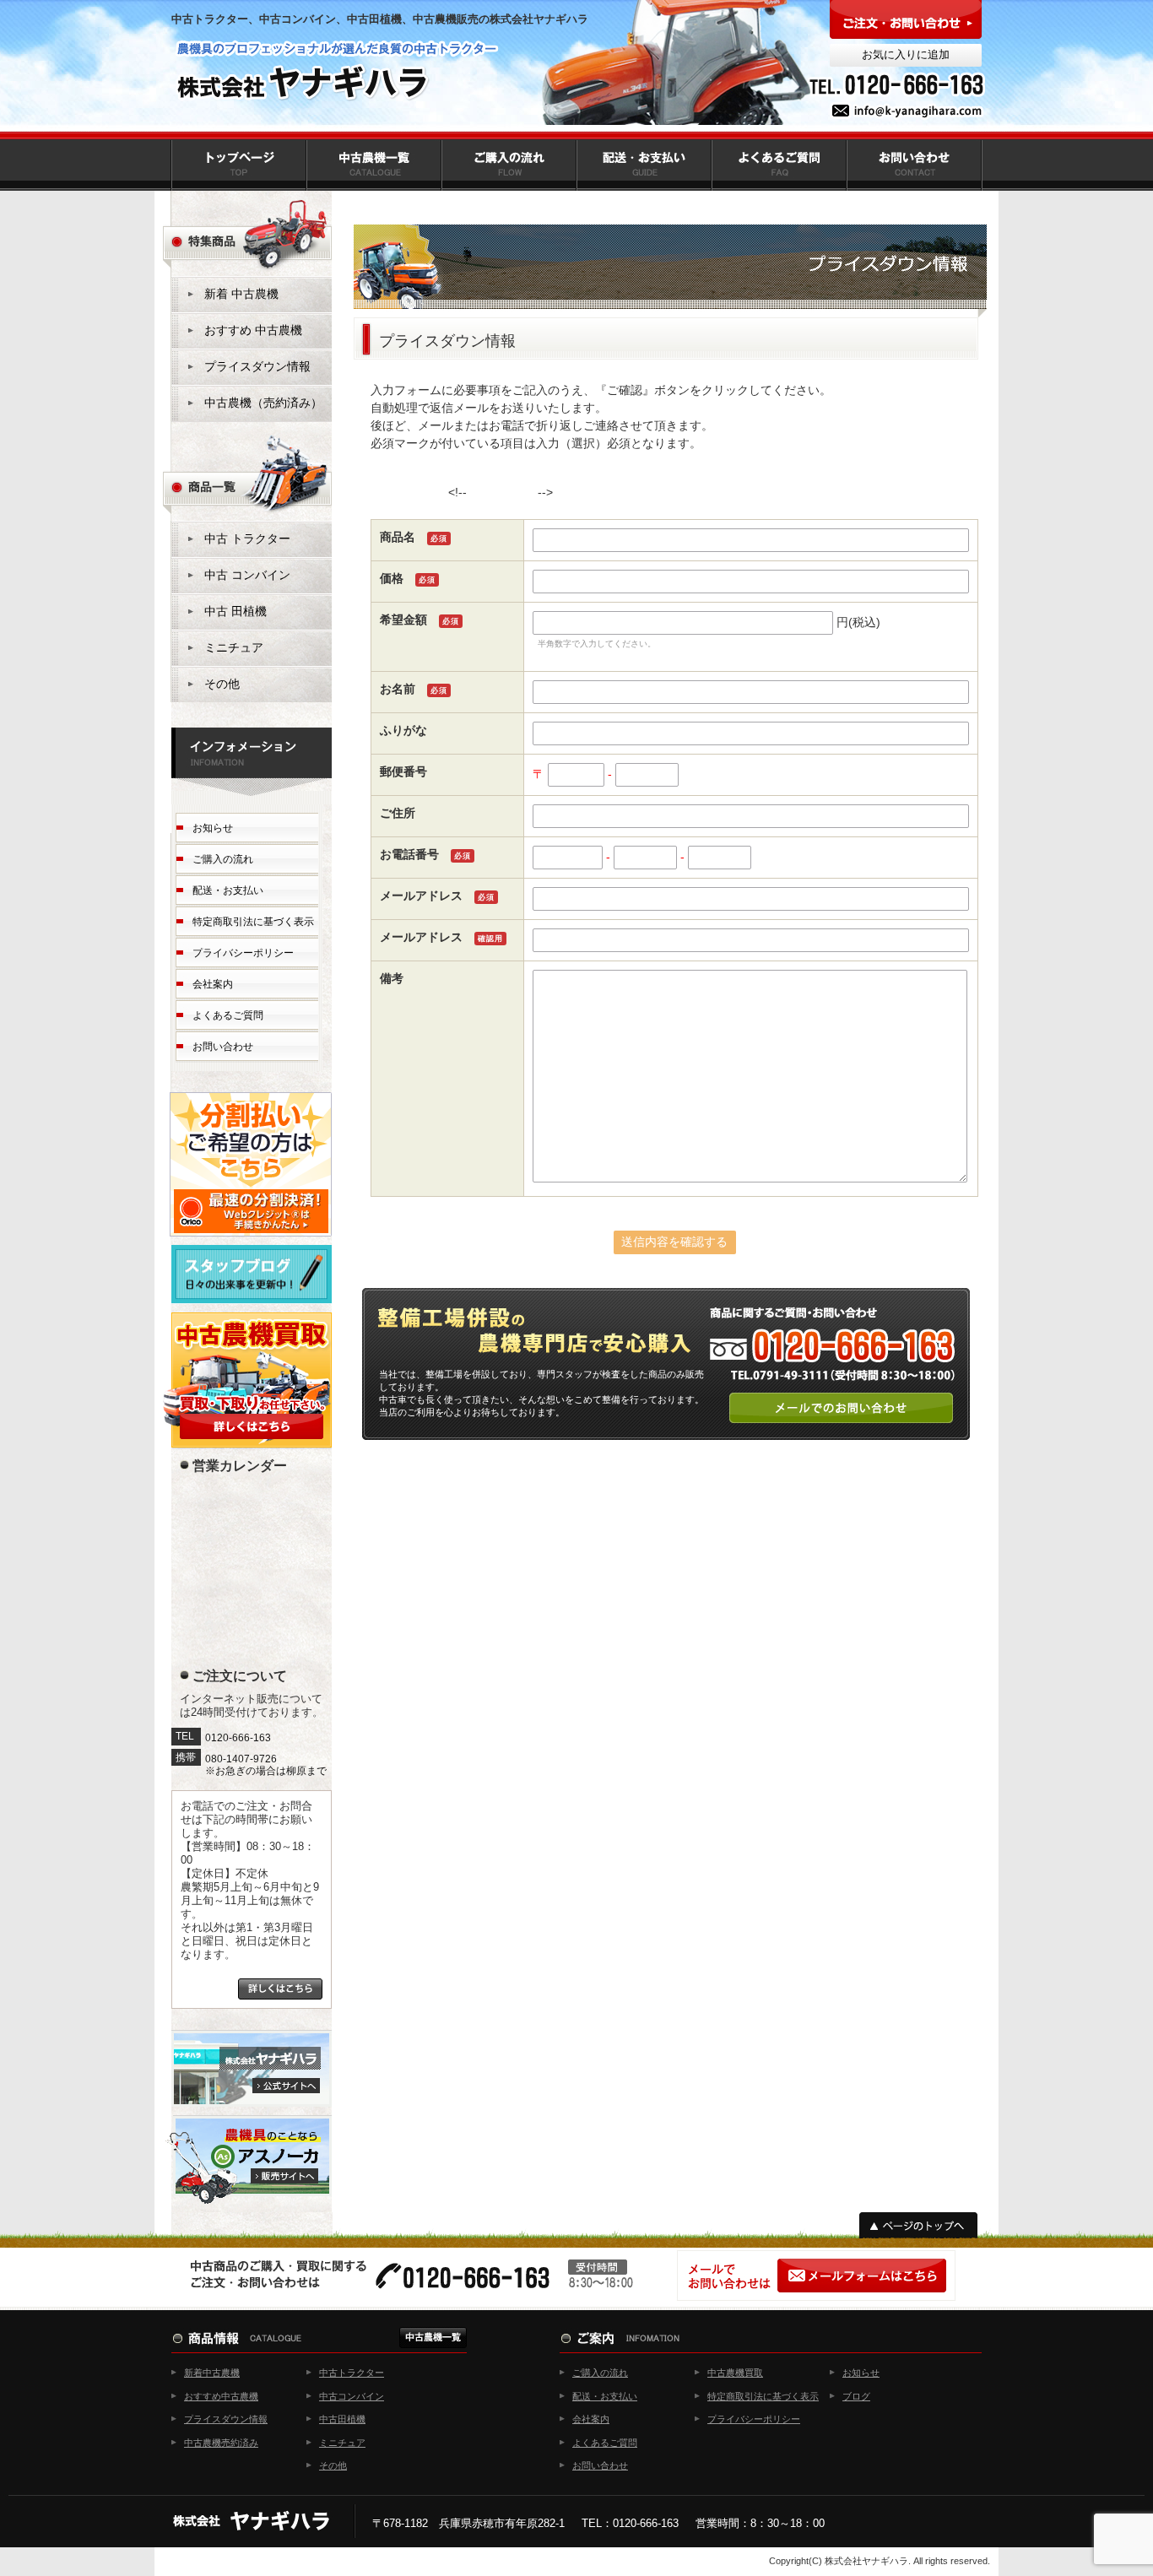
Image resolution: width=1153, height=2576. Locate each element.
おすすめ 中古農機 (253, 330)
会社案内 (213, 984)
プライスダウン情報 (257, 366)
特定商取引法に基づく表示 (253, 922)
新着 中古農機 (241, 294)
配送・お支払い (228, 890)
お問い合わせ (223, 1047)
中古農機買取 (735, 2373)
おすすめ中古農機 (221, 2396)
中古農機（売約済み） (263, 403)
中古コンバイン (352, 2396)
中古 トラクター (247, 538)
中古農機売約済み (221, 2443)
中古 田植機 (235, 611)
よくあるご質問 (228, 1015)
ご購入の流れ (223, 859)
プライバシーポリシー (243, 953)
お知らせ (213, 828)
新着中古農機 (212, 2373)
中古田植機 (342, 2419)
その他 (222, 684)
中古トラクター (352, 2373)
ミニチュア (234, 647)
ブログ (856, 2396)
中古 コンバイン (247, 575)
